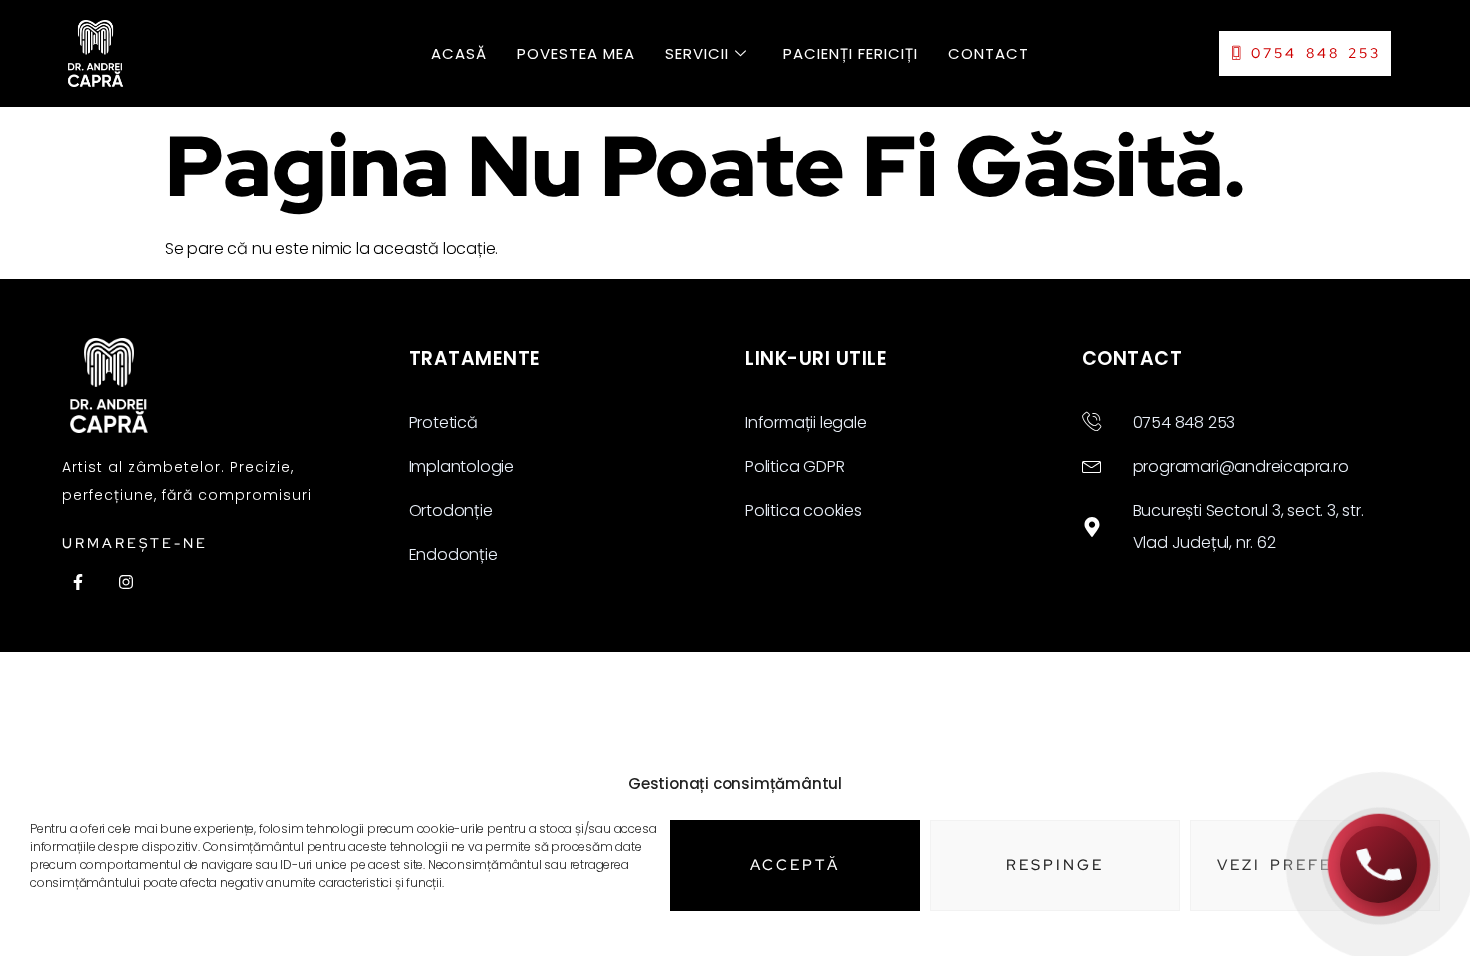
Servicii (697, 53)
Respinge (1055, 865)
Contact (988, 53)
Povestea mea (576, 53)
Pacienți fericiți (850, 53)
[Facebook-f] (78, 582)
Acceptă (795, 865)
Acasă (459, 53)
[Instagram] (126, 582)
